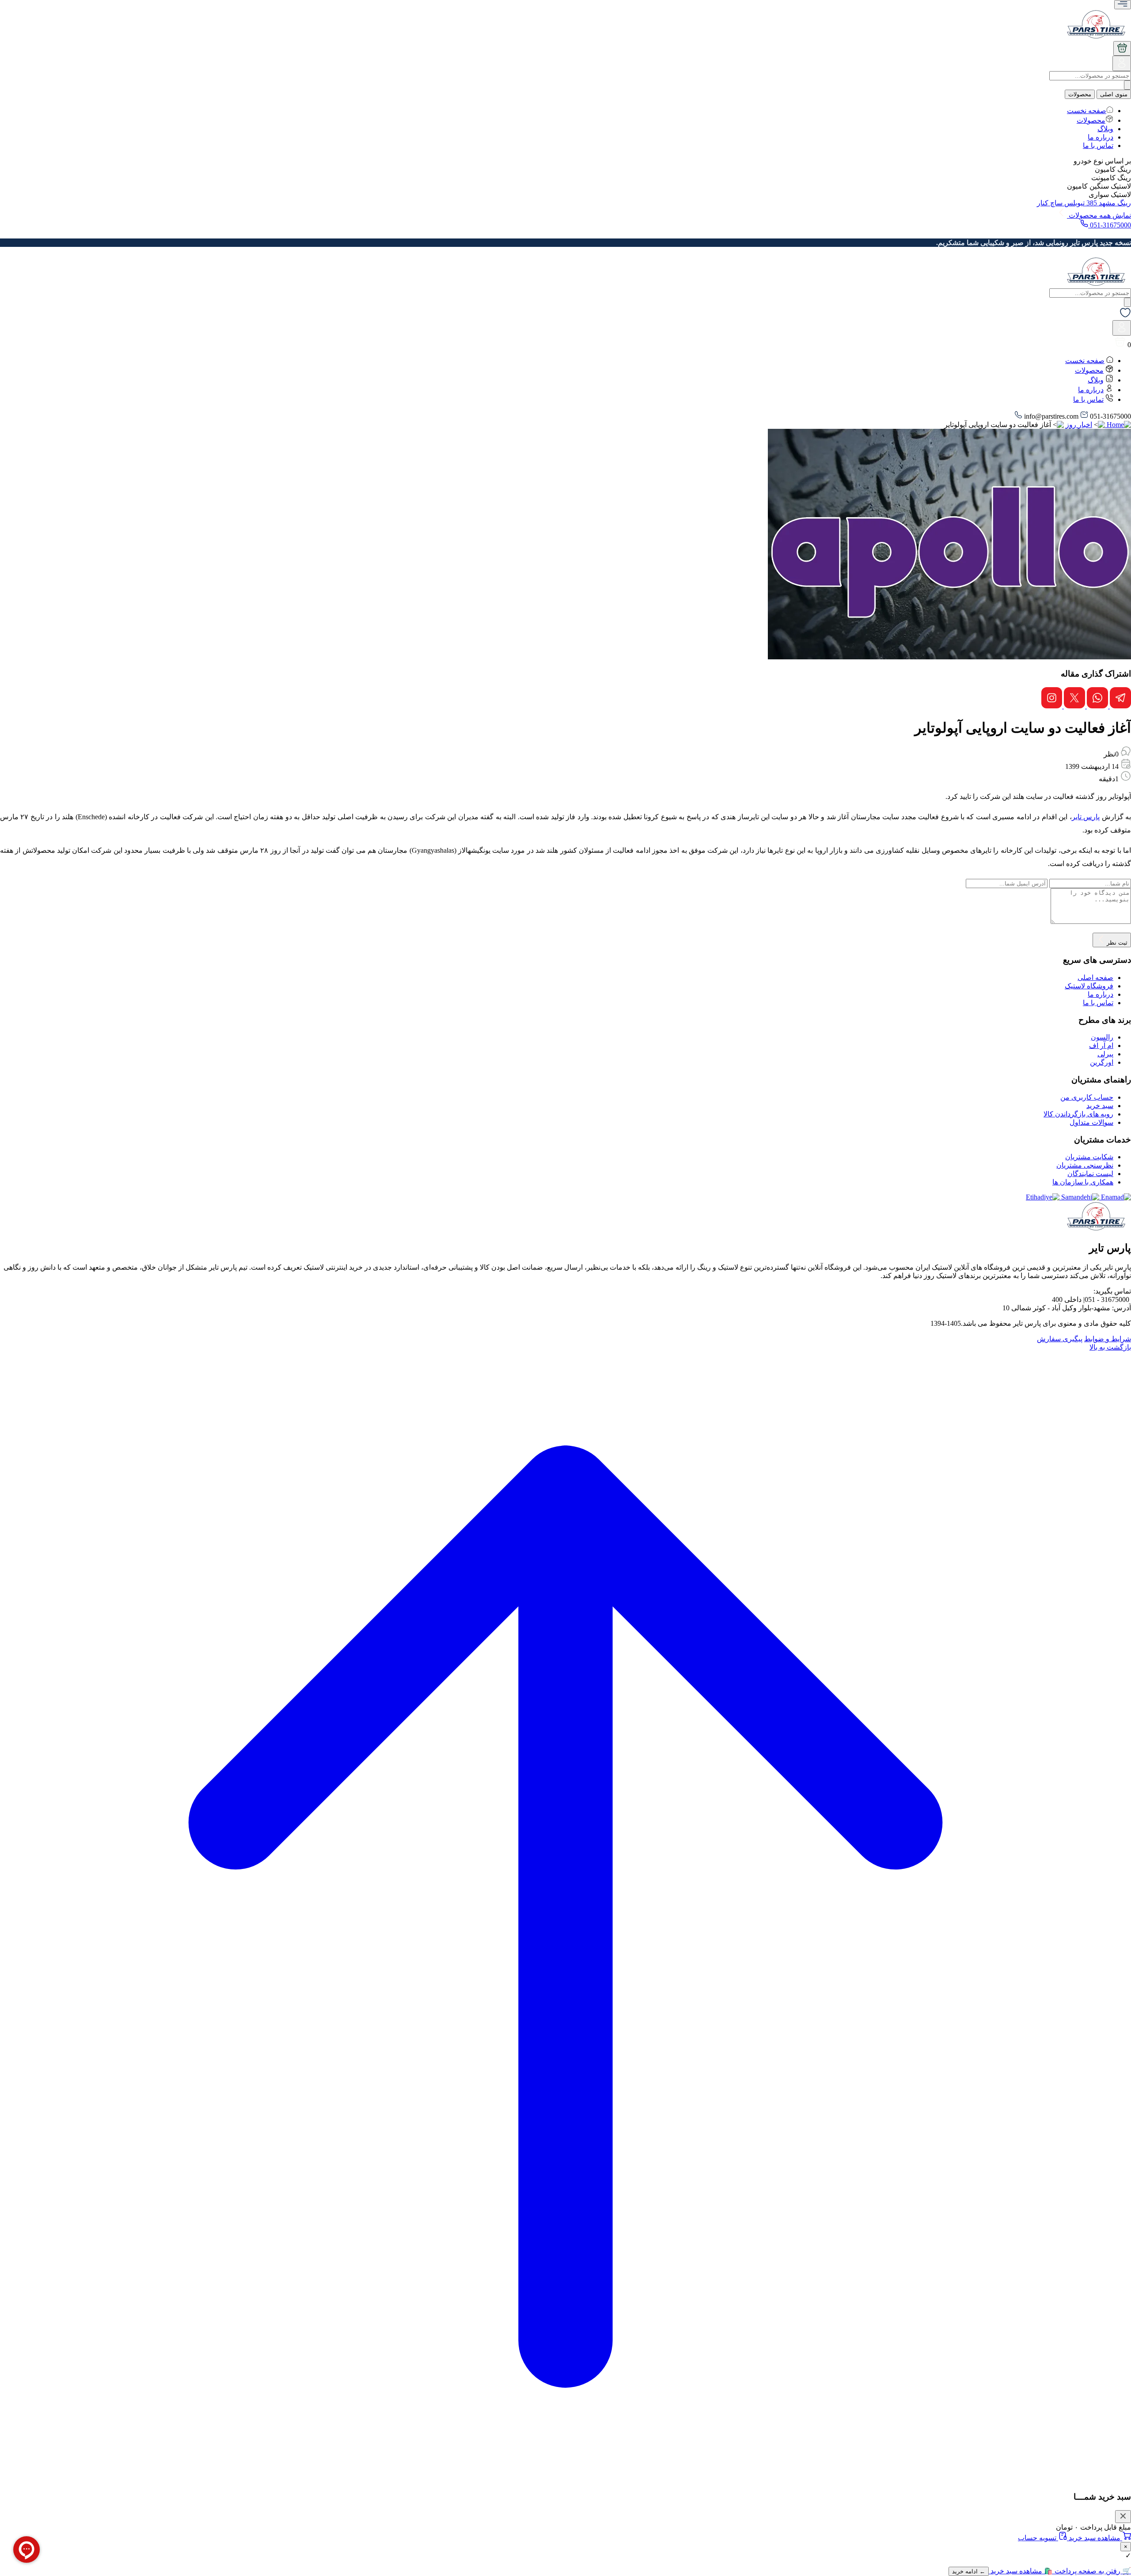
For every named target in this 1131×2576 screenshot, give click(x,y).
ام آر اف (1101, 1046)
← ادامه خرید (969, 2571)
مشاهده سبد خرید (1095, 2538)
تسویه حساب (1038, 2538)
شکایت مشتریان (1089, 1157)
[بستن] (1123, 2517)
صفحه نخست (1087, 111)
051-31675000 (1110, 225)
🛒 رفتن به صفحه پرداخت (1092, 2571)
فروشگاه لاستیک (1089, 986)
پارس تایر (1086, 817)
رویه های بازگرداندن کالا (1078, 1114)
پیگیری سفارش (1060, 1339)
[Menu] (1123, 5)
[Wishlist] (1125, 316)
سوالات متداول (1091, 1122)
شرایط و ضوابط (1108, 1339)
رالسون (1102, 1037)
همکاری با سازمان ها (1083, 1182)
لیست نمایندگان (1090, 1174)
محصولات (1080, 94)
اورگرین (1102, 1062)
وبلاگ (1105, 129)
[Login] (1122, 66)
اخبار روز (1079, 425)
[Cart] (1122, 48)
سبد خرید (1100, 1106)
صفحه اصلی (1095, 978)
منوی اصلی (1114, 94)
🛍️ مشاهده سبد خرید (1021, 2571)
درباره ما (1101, 137)
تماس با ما (1098, 146)
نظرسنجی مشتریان (1085, 1165)
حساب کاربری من (1087, 1097)
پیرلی (1105, 1054)
